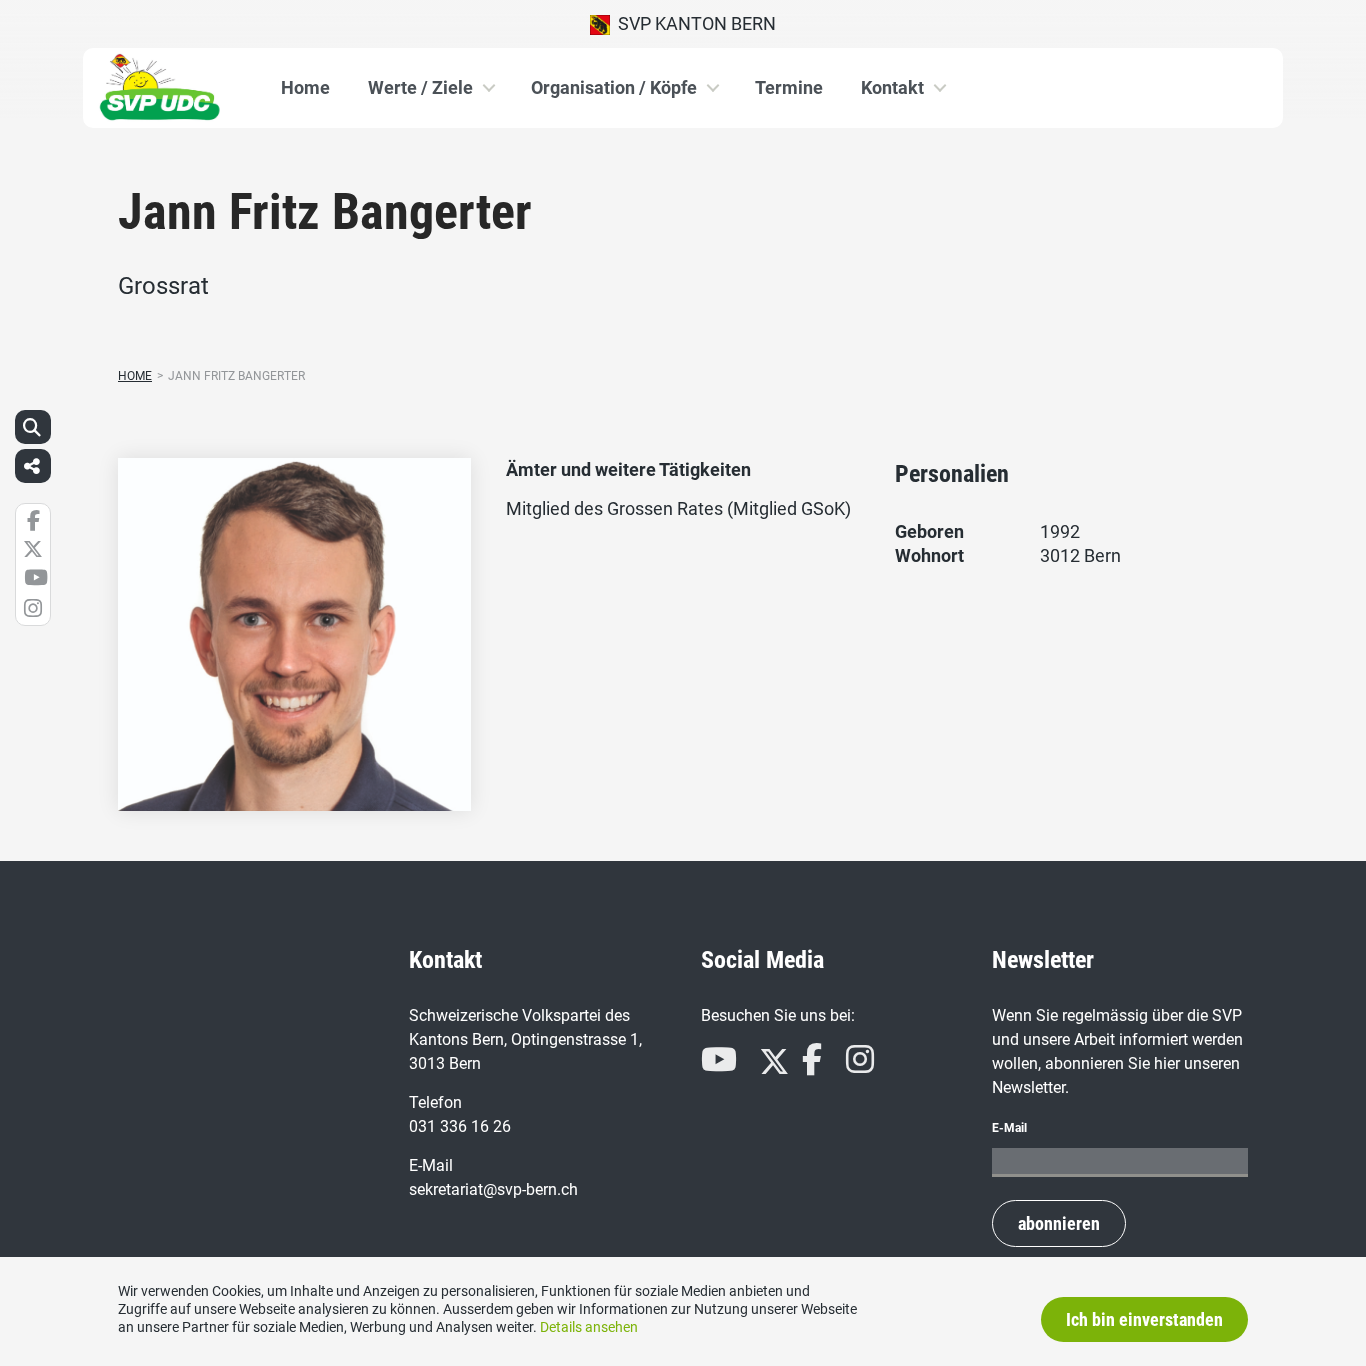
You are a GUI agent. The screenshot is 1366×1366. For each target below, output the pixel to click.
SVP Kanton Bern (693, 23)
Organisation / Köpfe (614, 87)
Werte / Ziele (420, 87)
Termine (789, 87)
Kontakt (892, 87)
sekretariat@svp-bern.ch (493, 1189)
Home (305, 87)
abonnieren (1059, 1223)
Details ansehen (589, 1327)
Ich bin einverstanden (1144, 1319)
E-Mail (1009, 1128)
